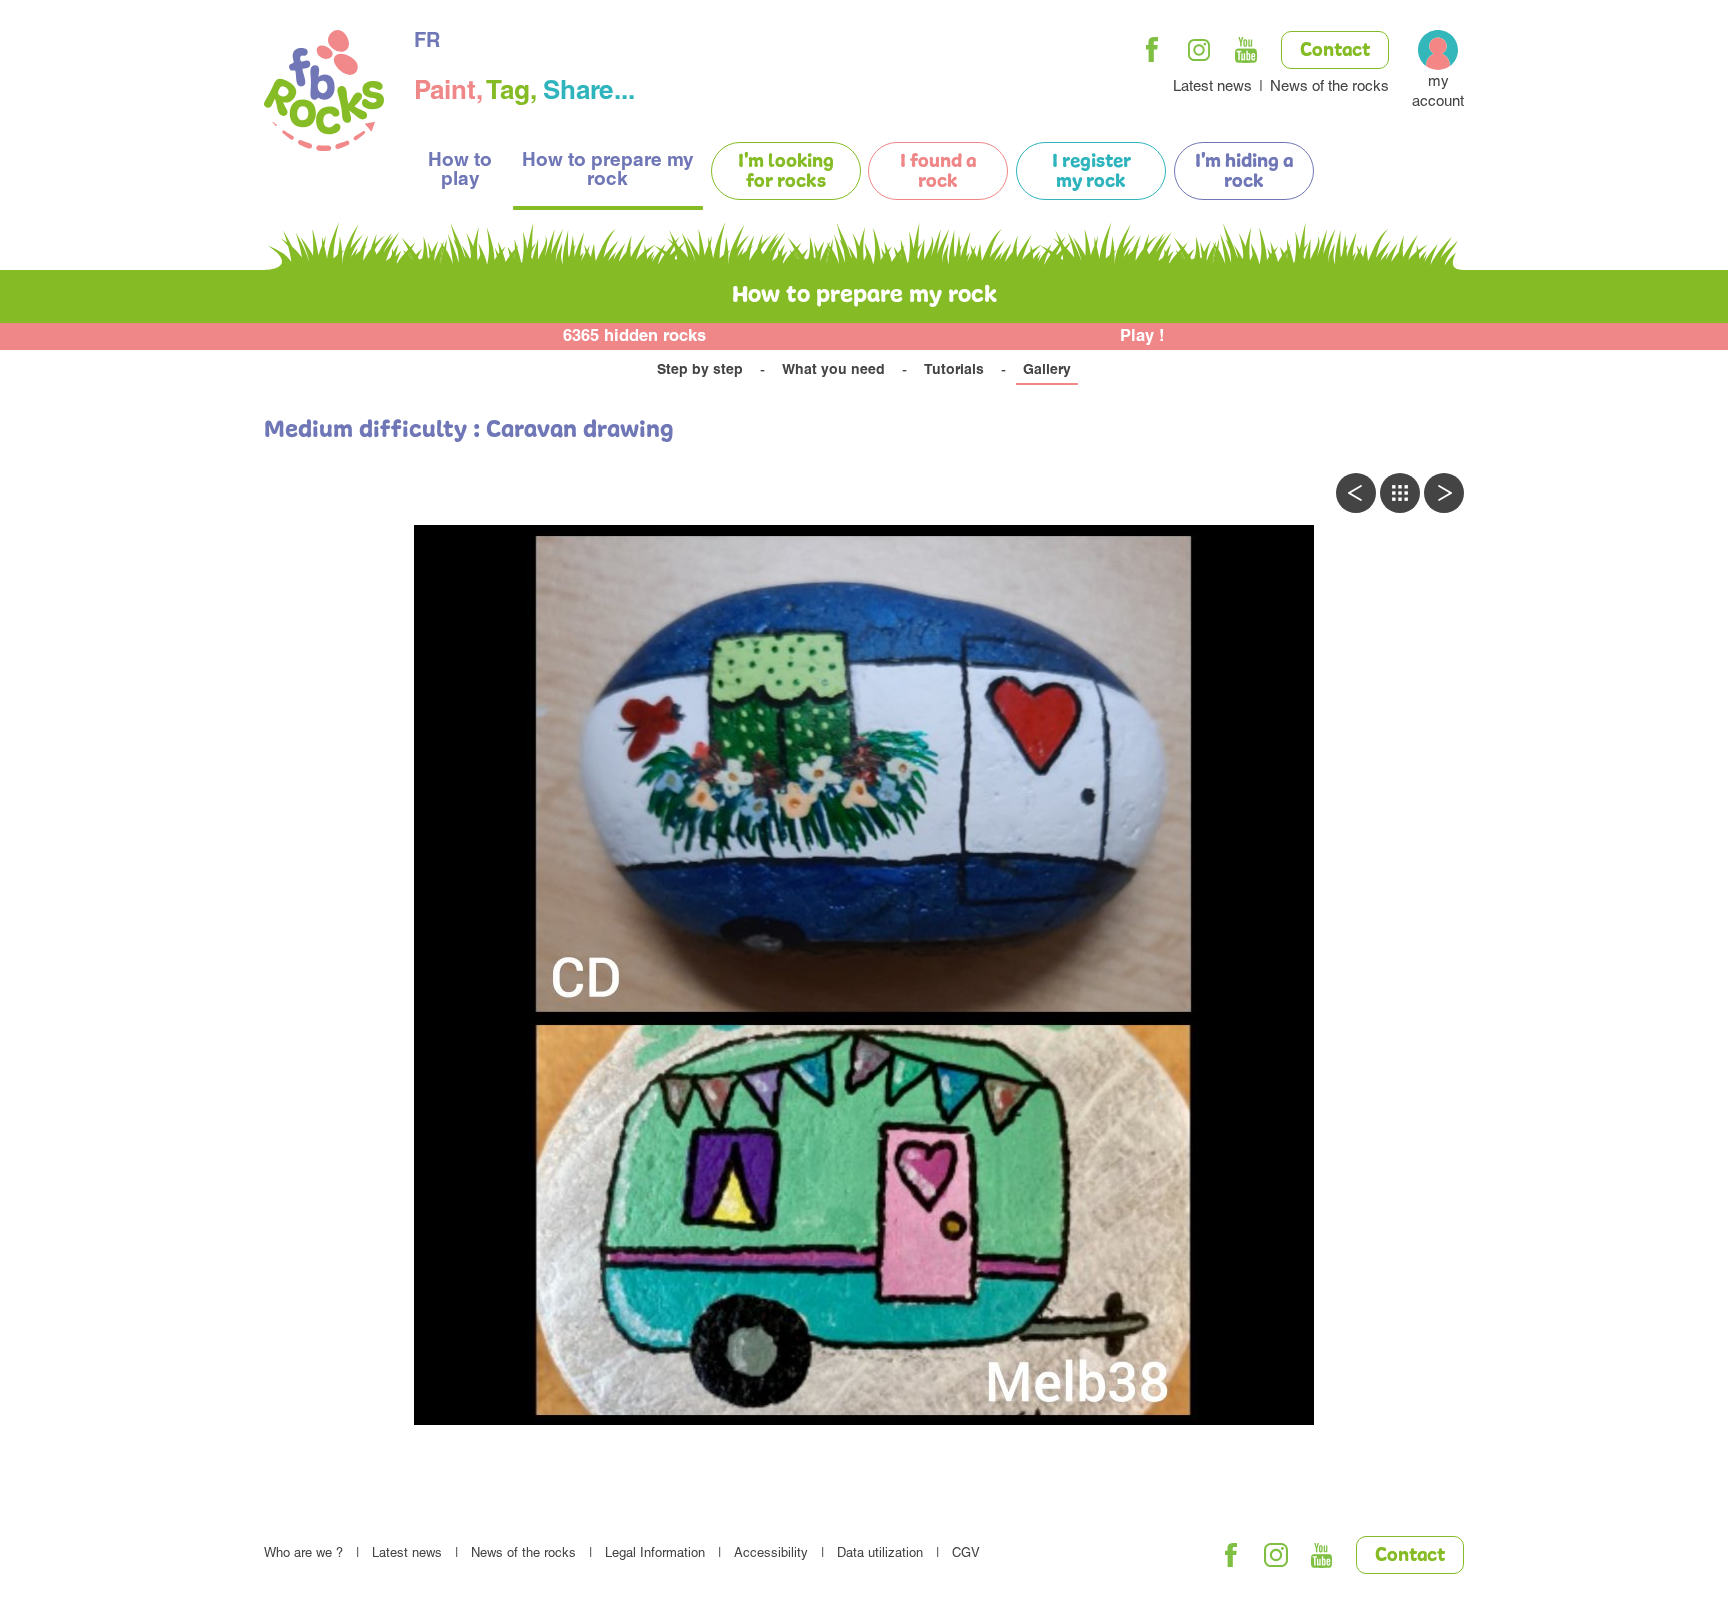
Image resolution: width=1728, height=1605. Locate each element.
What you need (833, 371)
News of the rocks (1329, 87)
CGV (966, 1554)
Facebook (1152, 50)
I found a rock (938, 172)
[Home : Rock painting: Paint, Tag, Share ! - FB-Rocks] (324, 93)
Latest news (1212, 87)
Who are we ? (303, 1554)
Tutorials (954, 371)
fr (427, 43)
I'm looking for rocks (786, 172)
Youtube (1246, 50)
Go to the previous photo (1356, 493)
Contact (1335, 51)
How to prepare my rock (608, 171)
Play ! (1142, 337)
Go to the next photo (1444, 493)
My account (1438, 92)
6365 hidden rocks (634, 337)
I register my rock (1091, 172)
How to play (460, 171)
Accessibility (771, 1554)
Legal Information (655, 1554)
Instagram (1199, 50)
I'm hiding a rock (1244, 172)
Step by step (700, 371)
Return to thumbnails (1400, 493)
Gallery (1047, 371)
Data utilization (880, 1554)
